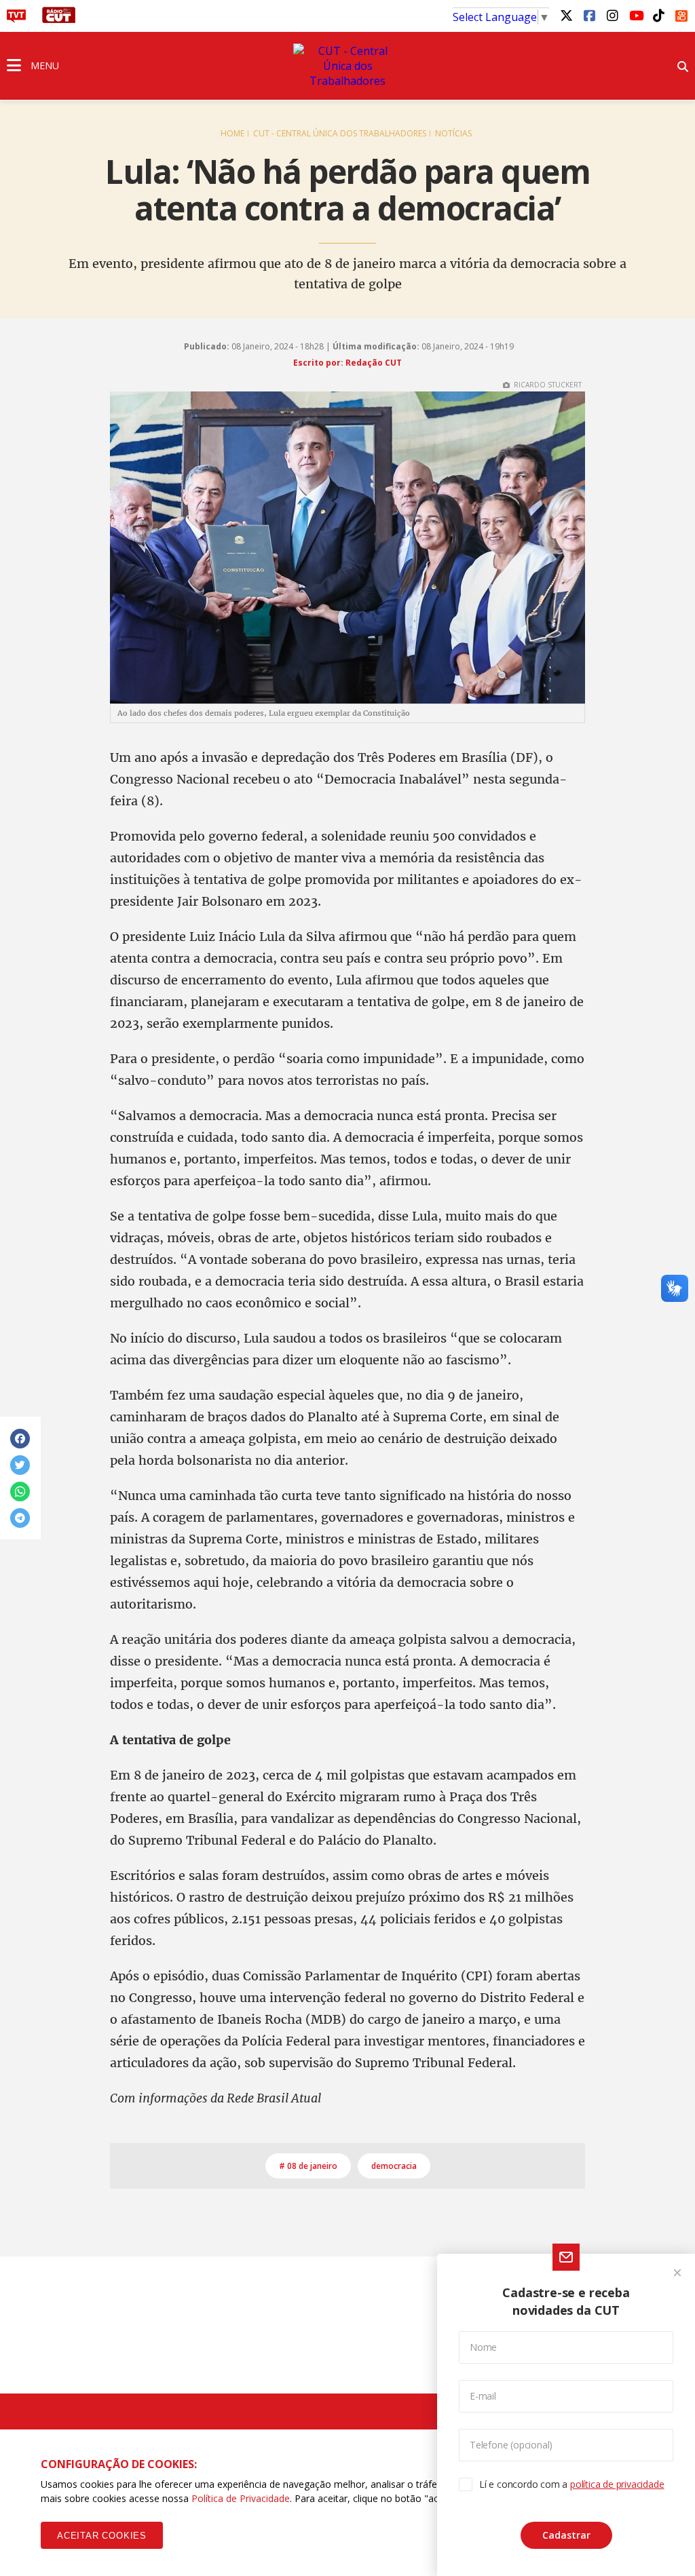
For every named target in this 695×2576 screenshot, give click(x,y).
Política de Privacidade (241, 2498)
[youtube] (635, 15)
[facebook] (589, 15)
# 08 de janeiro (308, 2166)
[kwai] (681, 14)
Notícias (453, 133)
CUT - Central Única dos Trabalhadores (340, 133)
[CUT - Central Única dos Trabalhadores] (347, 66)
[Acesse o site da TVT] (16, 19)
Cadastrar (566, 2535)
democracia (394, 2166)
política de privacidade (617, 2484)
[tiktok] (658, 15)
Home (232, 133)
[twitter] (566, 15)
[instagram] (612, 15)
